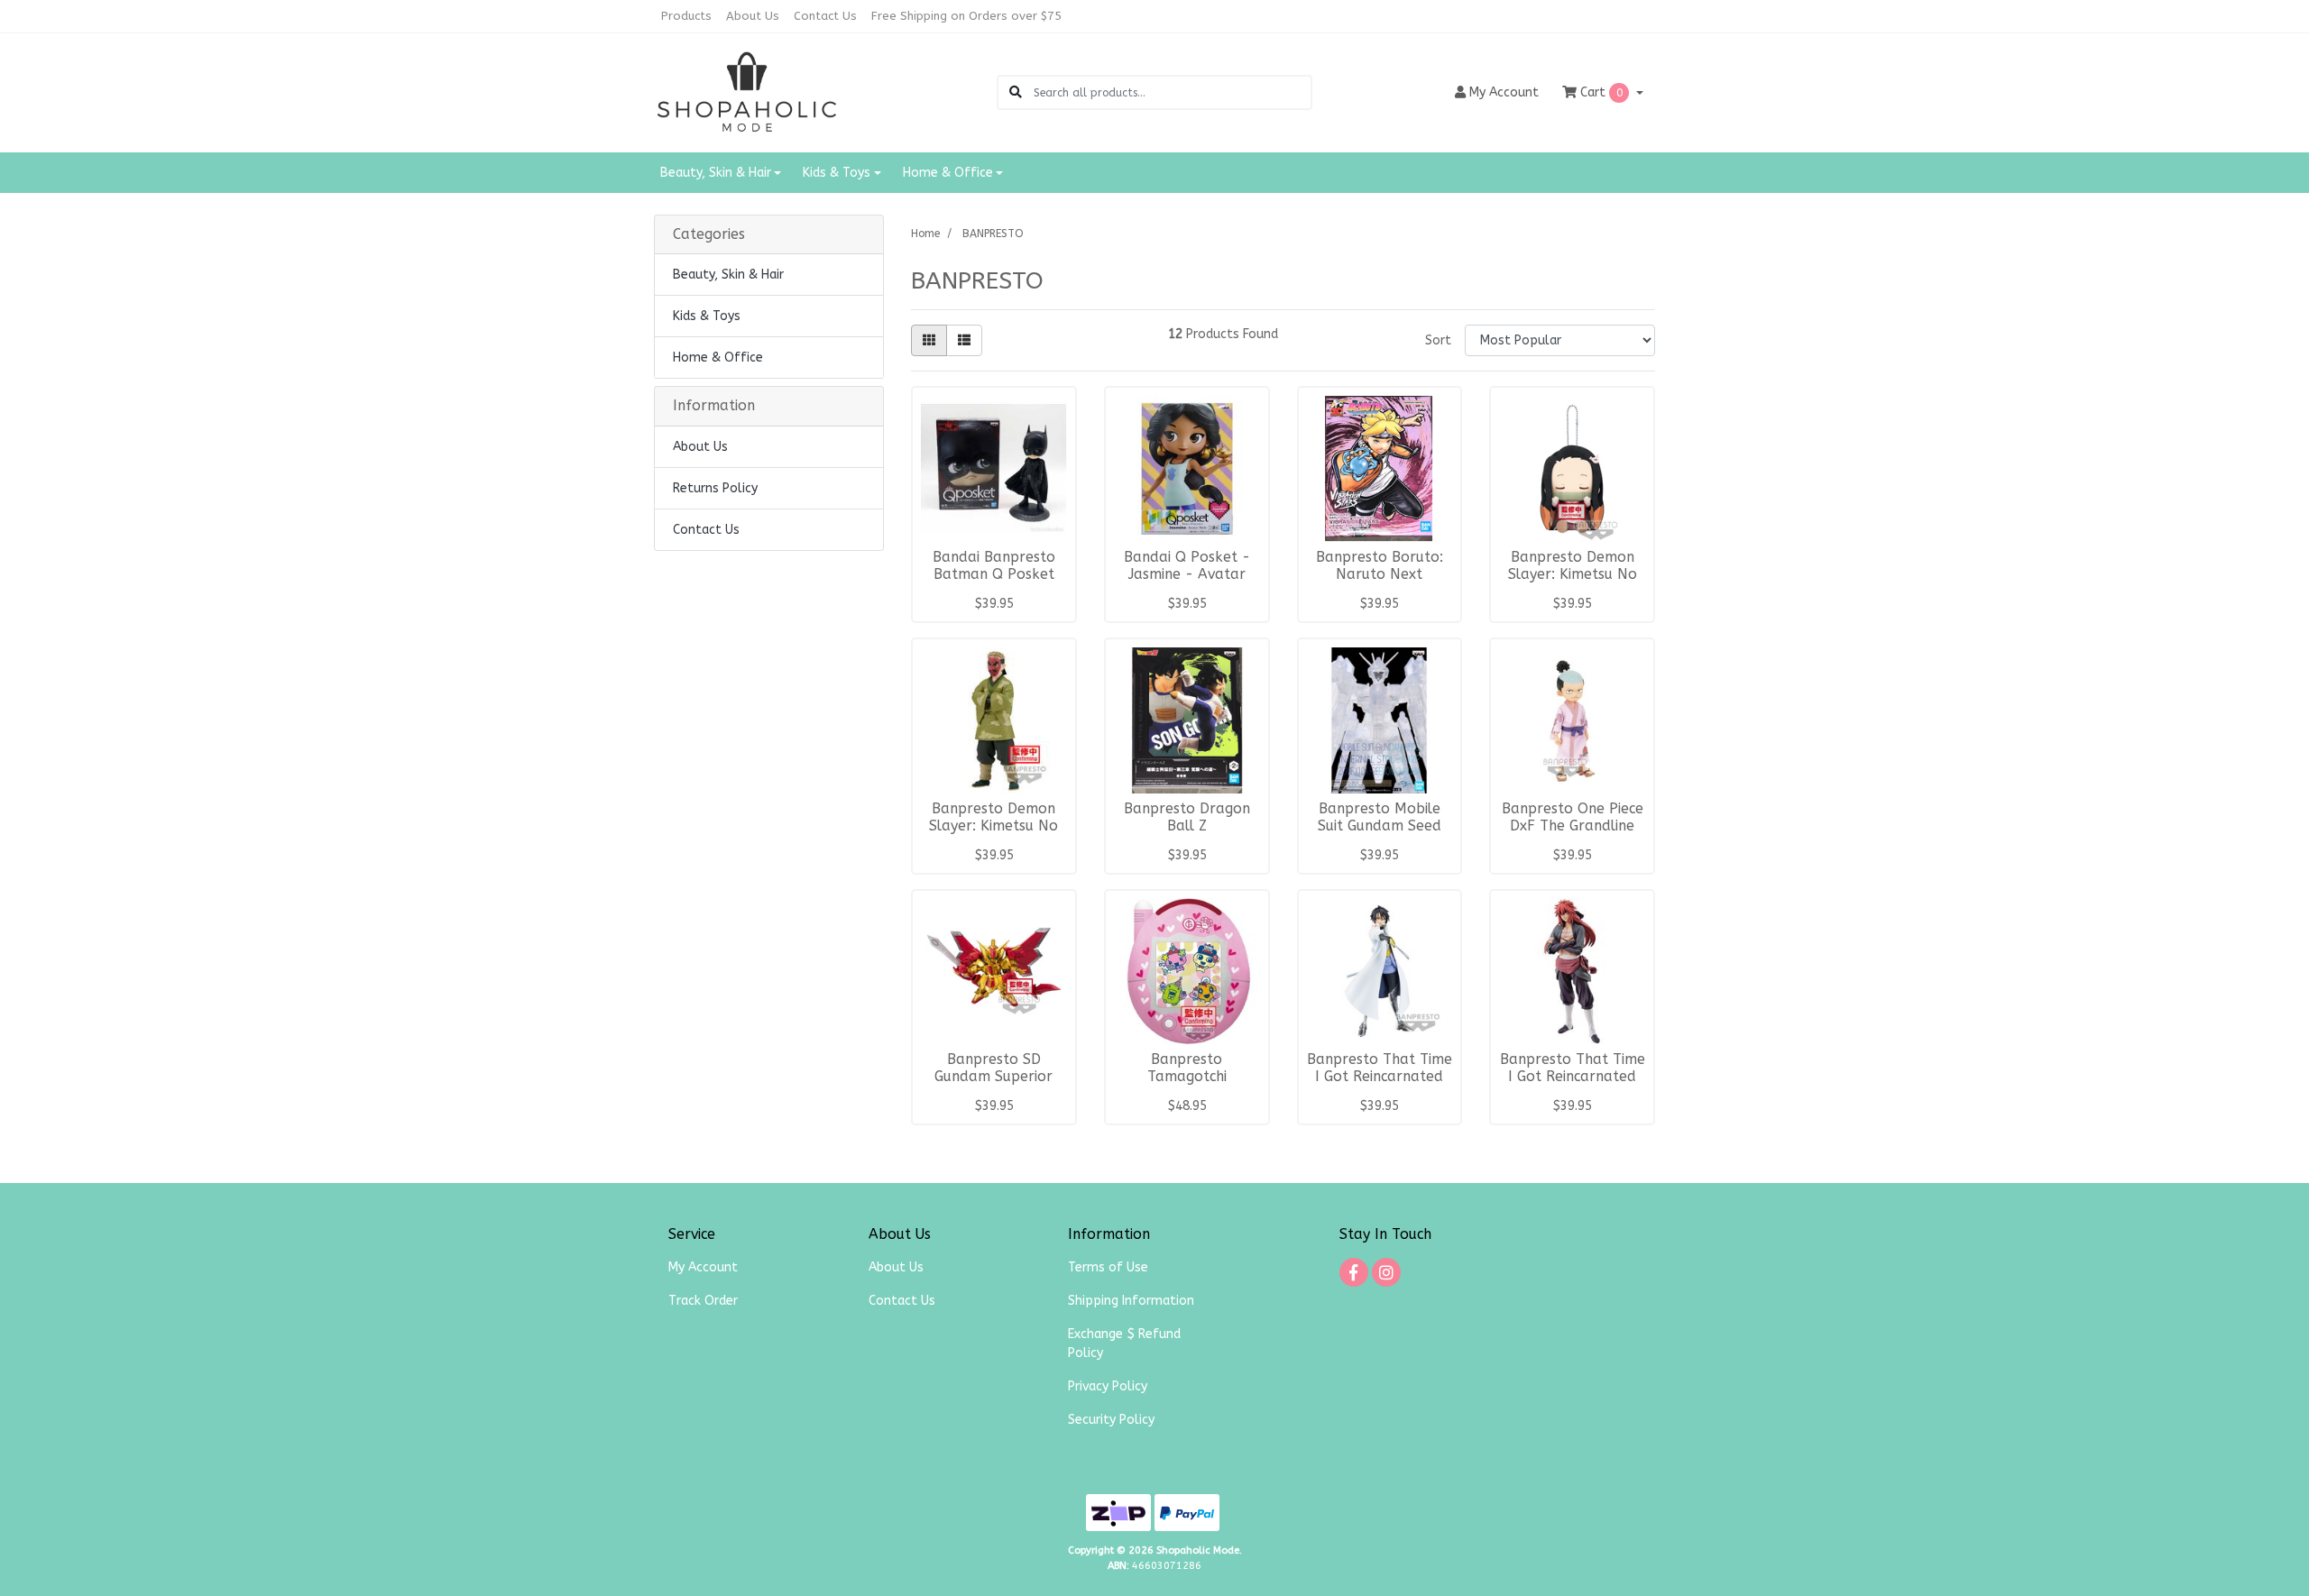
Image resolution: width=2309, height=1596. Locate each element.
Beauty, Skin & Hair (728, 275)
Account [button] (1504, 92)
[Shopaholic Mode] (747, 92)
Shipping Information (1131, 1301)
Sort (1438, 340)
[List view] (964, 340)
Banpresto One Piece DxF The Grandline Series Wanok (1573, 826)
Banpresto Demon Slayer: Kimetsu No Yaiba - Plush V (1573, 574)
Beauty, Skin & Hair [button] (716, 173)
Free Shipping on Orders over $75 (966, 16)
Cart (1600, 92)
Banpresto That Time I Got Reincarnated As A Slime (1380, 1077)
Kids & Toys (707, 316)
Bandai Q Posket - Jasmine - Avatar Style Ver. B (1187, 574)
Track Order (703, 1301)
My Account (703, 1267)
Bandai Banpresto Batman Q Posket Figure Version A (994, 574)
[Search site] (1016, 92)
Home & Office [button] (948, 173)
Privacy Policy (1108, 1386)
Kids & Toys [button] (837, 173)
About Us (753, 16)
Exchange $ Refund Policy (1124, 1344)
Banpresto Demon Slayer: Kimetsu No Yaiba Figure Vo (994, 826)
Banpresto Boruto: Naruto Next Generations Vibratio (1380, 574)
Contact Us (825, 16)
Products (686, 16)
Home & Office (718, 358)
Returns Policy (715, 488)
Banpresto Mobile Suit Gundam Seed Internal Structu (1380, 826)
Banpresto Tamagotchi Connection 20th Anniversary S (1187, 1085)
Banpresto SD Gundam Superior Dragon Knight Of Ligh (994, 1085)
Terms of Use (1108, 1267)
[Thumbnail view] (929, 340)
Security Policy (1111, 1420)
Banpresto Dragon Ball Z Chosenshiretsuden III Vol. (1187, 835)
